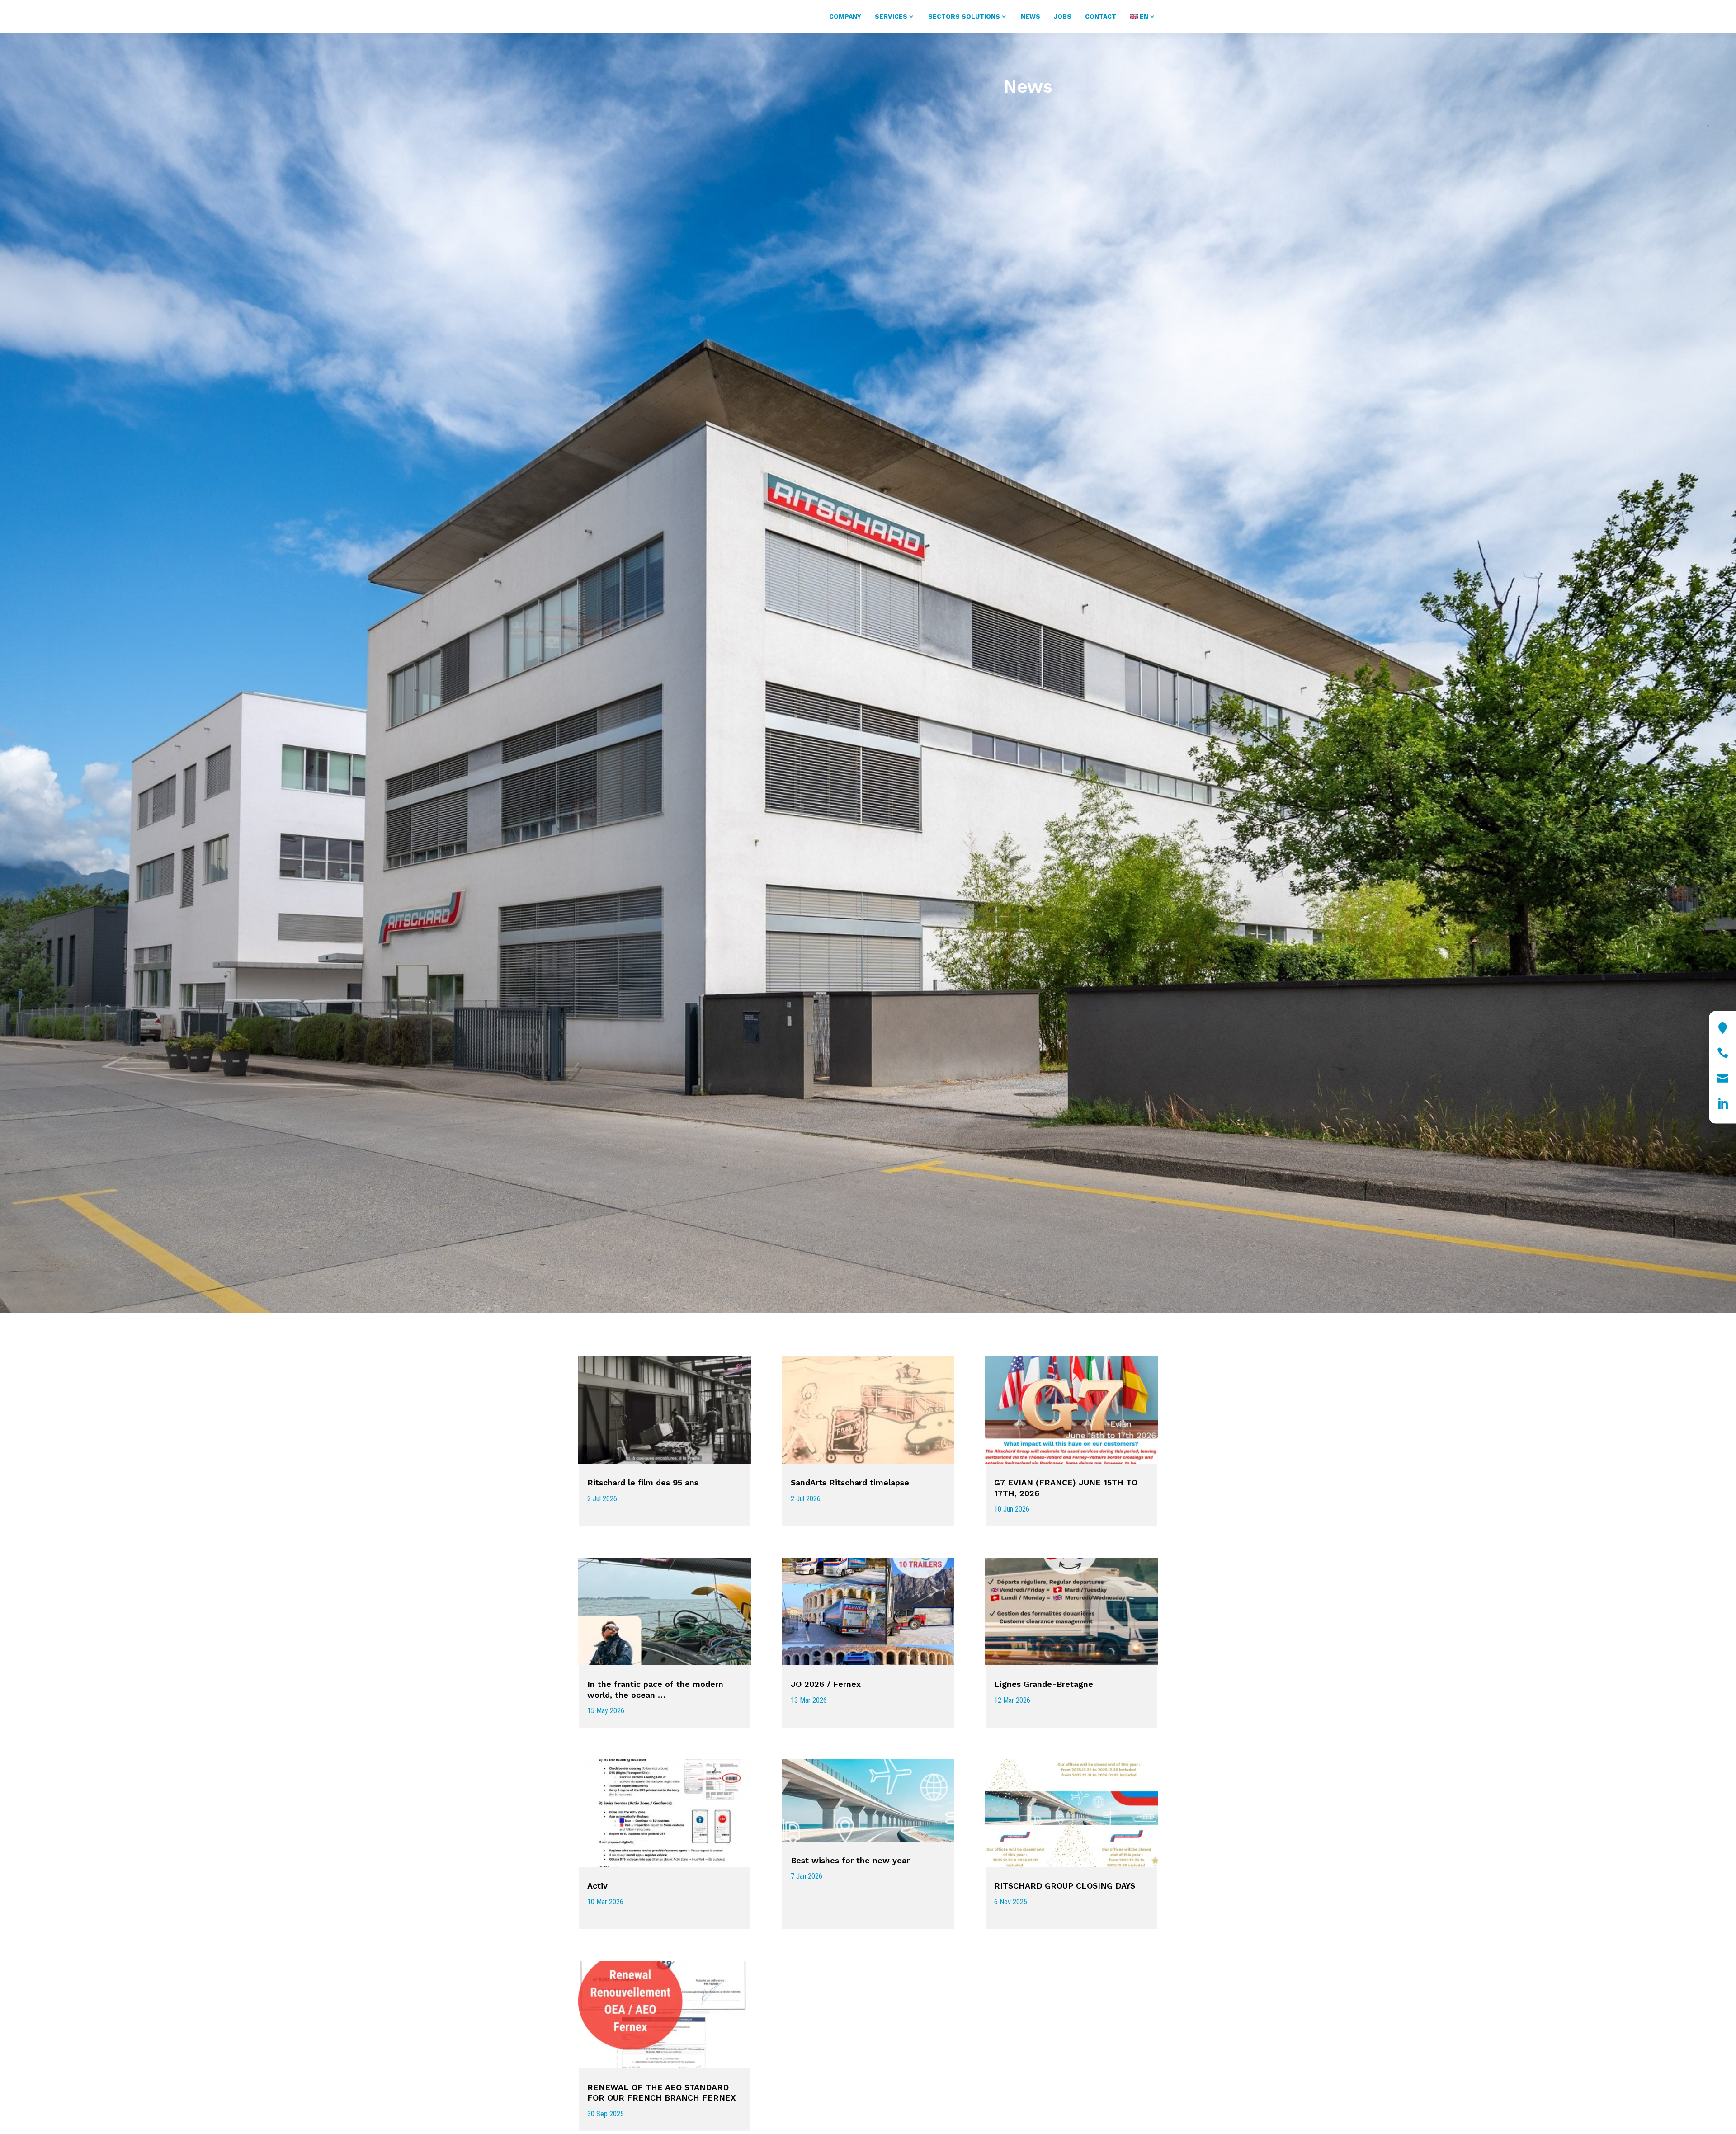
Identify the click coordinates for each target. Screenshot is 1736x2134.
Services (891, 16)
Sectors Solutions (964, 16)
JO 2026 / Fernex (826, 1684)
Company (845, 16)
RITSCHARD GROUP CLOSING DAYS (1065, 1886)
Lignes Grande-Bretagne (1044, 1684)
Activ (597, 1886)
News (1031, 16)
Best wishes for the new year (850, 1860)
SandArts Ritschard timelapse (850, 1482)
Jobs (1063, 16)
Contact (1101, 16)
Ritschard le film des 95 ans (643, 1482)
